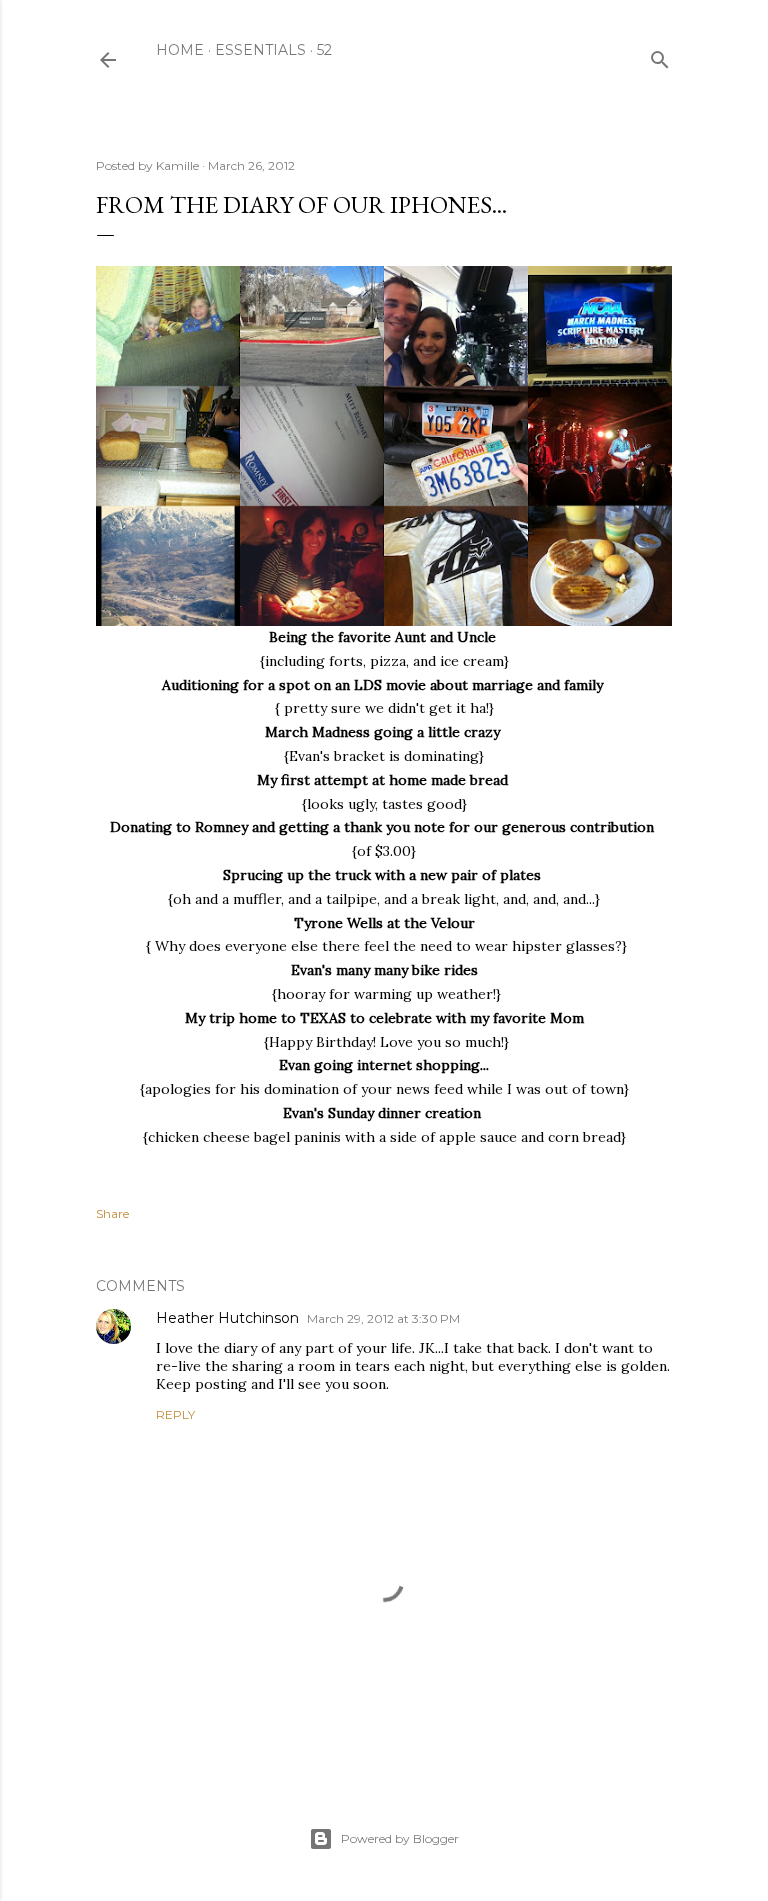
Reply (175, 1414)
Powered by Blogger (400, 1838)
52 (324, 50)
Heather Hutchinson (227, 1318)
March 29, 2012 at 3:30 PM (383, 1318)
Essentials (260, 50)
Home (180, 50)
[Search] (660, 55)
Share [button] (112, 1213)
